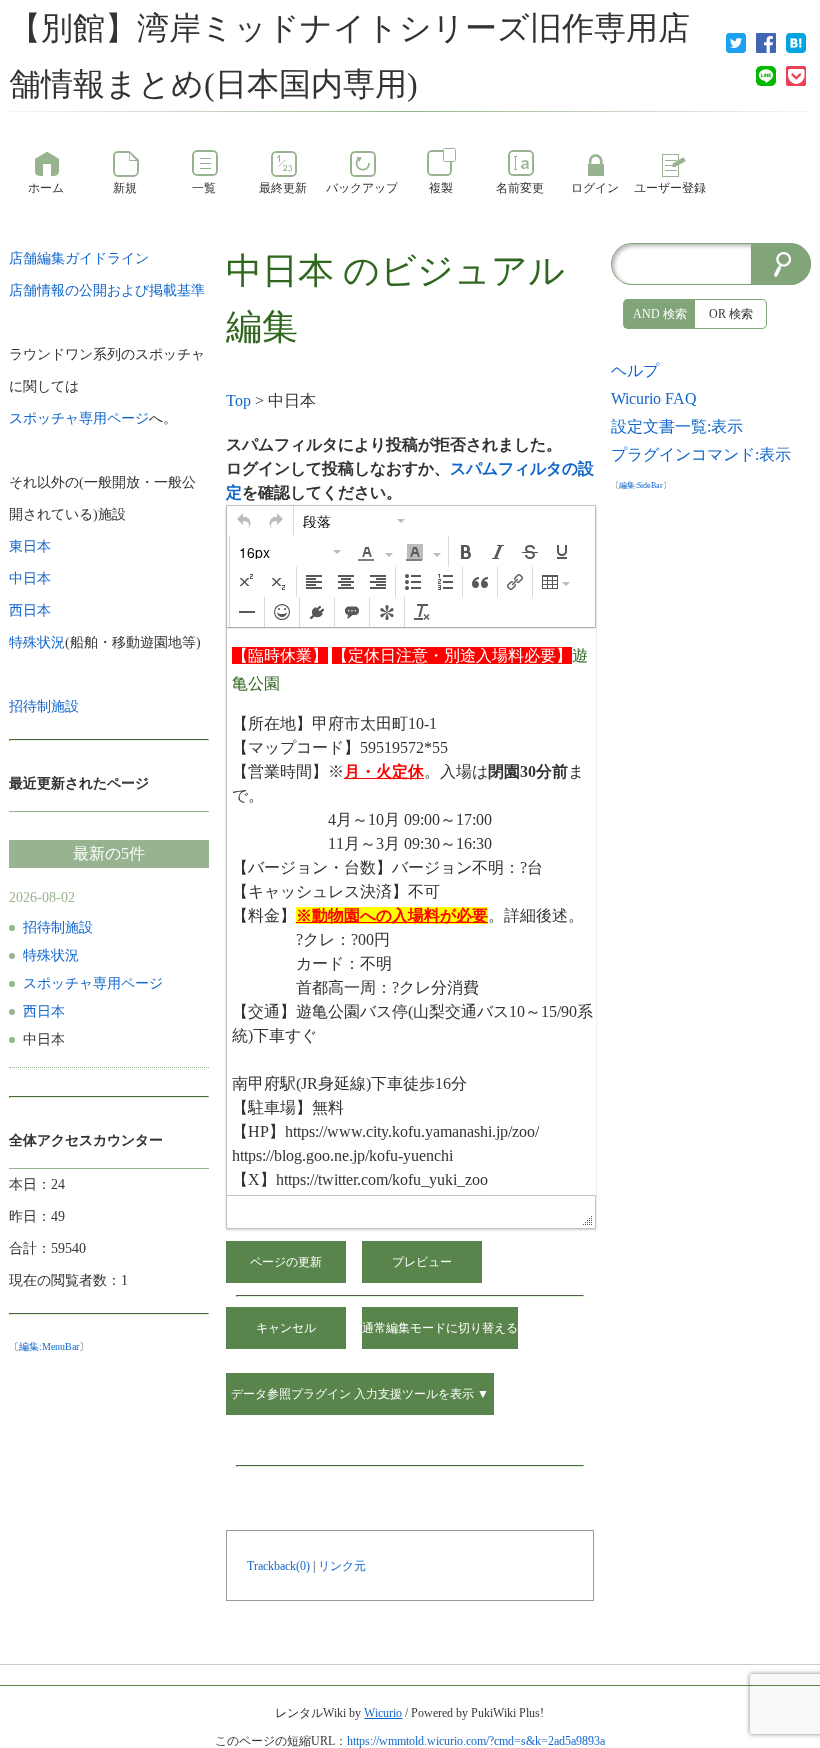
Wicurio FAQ (654, 398)
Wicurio (383, 1713)
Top (238, 400)
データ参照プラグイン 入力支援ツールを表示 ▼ (360, 1394)
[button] (244, 521)
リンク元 (342, 1566)
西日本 (44, 1011)
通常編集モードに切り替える (440, 1328)
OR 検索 (731, 314)
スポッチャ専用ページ (93, 983)
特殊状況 (51, 955)
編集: (49, 1346)
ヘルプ (635, 370)
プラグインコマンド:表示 (701, 454)
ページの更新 (286, 1262)
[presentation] (244, 521)
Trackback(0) (278, 1566)
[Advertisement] (711, 797)
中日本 (280, 271)
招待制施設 (58, 927)
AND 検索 (660, 314)
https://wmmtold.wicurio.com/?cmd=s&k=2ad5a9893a (476, 1741)
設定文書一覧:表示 (677, 426)
